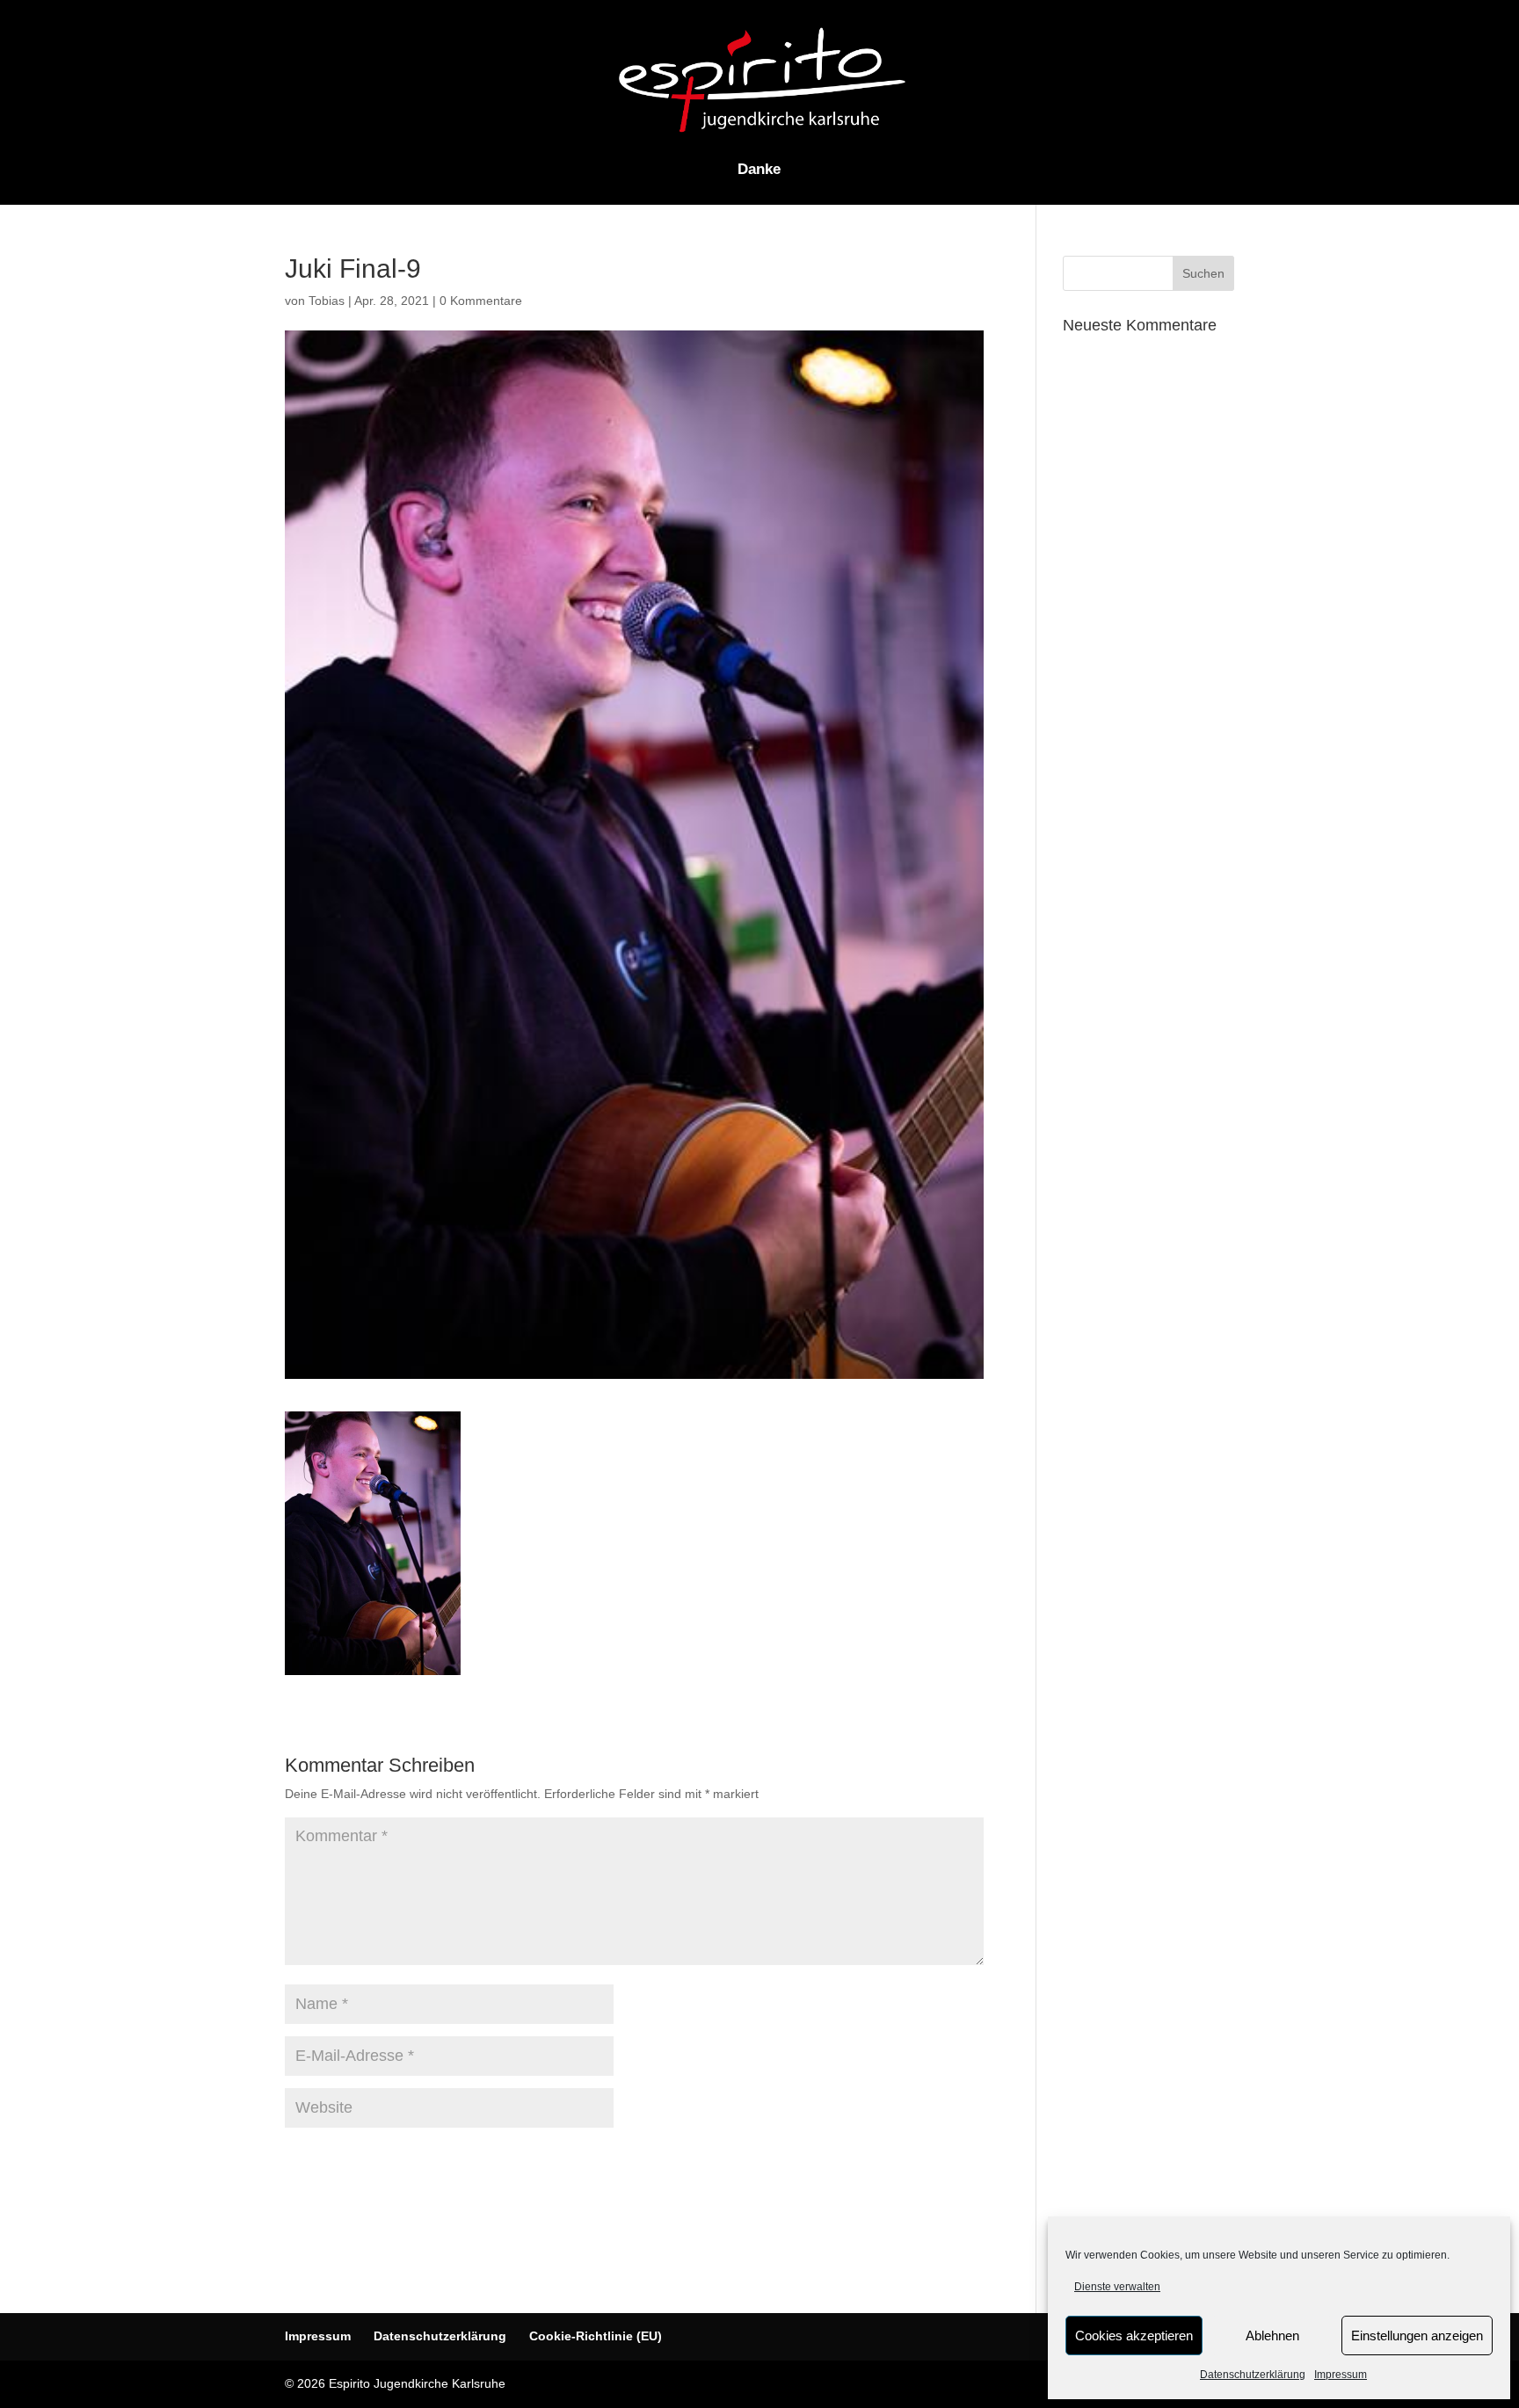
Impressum (1341, 2375)
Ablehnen (1272, 2335)
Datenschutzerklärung (1253, 2375)
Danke (759, 170)
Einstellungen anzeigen (1417, 2335)
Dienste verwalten (1117, 2287)
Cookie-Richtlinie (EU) (596, 2336)
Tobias (327, 301)
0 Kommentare (481, 301)
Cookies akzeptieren (1134, 2335)
